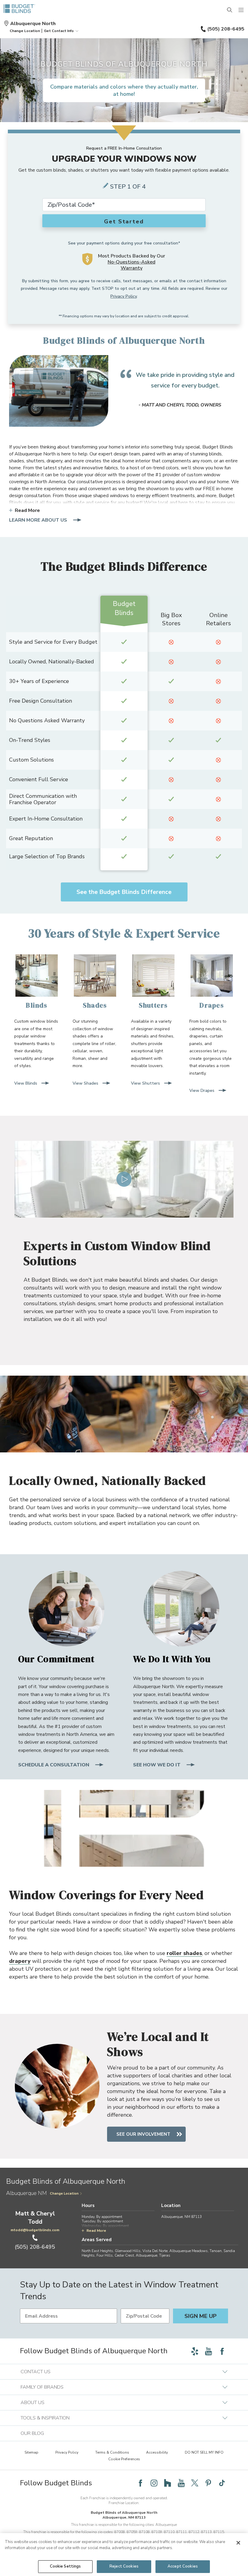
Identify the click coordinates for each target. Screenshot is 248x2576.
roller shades (184, 1953)
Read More (27, 510)
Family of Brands (42, 2387)
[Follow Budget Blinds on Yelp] (195, 2351)
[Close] (238, 2543)
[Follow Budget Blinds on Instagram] (154, 2483)
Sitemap (31, 2452)
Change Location (64, 2194)
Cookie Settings (65, 2566)
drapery (20, 1961)
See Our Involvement (143, 2134)
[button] (25, 31)
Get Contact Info (59, 31)
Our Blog (32, 2433)
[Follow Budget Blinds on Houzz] (168, 2483)
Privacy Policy (124, 296)
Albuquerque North (33, 24)
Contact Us (36, 2372)
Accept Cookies (183, 2566)
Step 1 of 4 (128, 187)
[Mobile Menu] (241, 10)
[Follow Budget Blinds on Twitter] (195, 2483)
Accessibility (157, 2452)
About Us (33, 2403)
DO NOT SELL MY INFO (204, 2452)
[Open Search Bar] (230, 10)
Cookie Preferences (124, 2459)
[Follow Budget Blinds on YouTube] (208, 2351)
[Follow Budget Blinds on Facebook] (222, 2351)
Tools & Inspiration (45, 2418)
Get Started (124, 222)
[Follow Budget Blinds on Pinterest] (208, 2483)
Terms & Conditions (112, 2452)
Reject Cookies (124, 2566)
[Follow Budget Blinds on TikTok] (222, 2483)
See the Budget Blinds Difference (124, 892)
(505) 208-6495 (226, 29)
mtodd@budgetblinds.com (35, 2230)
